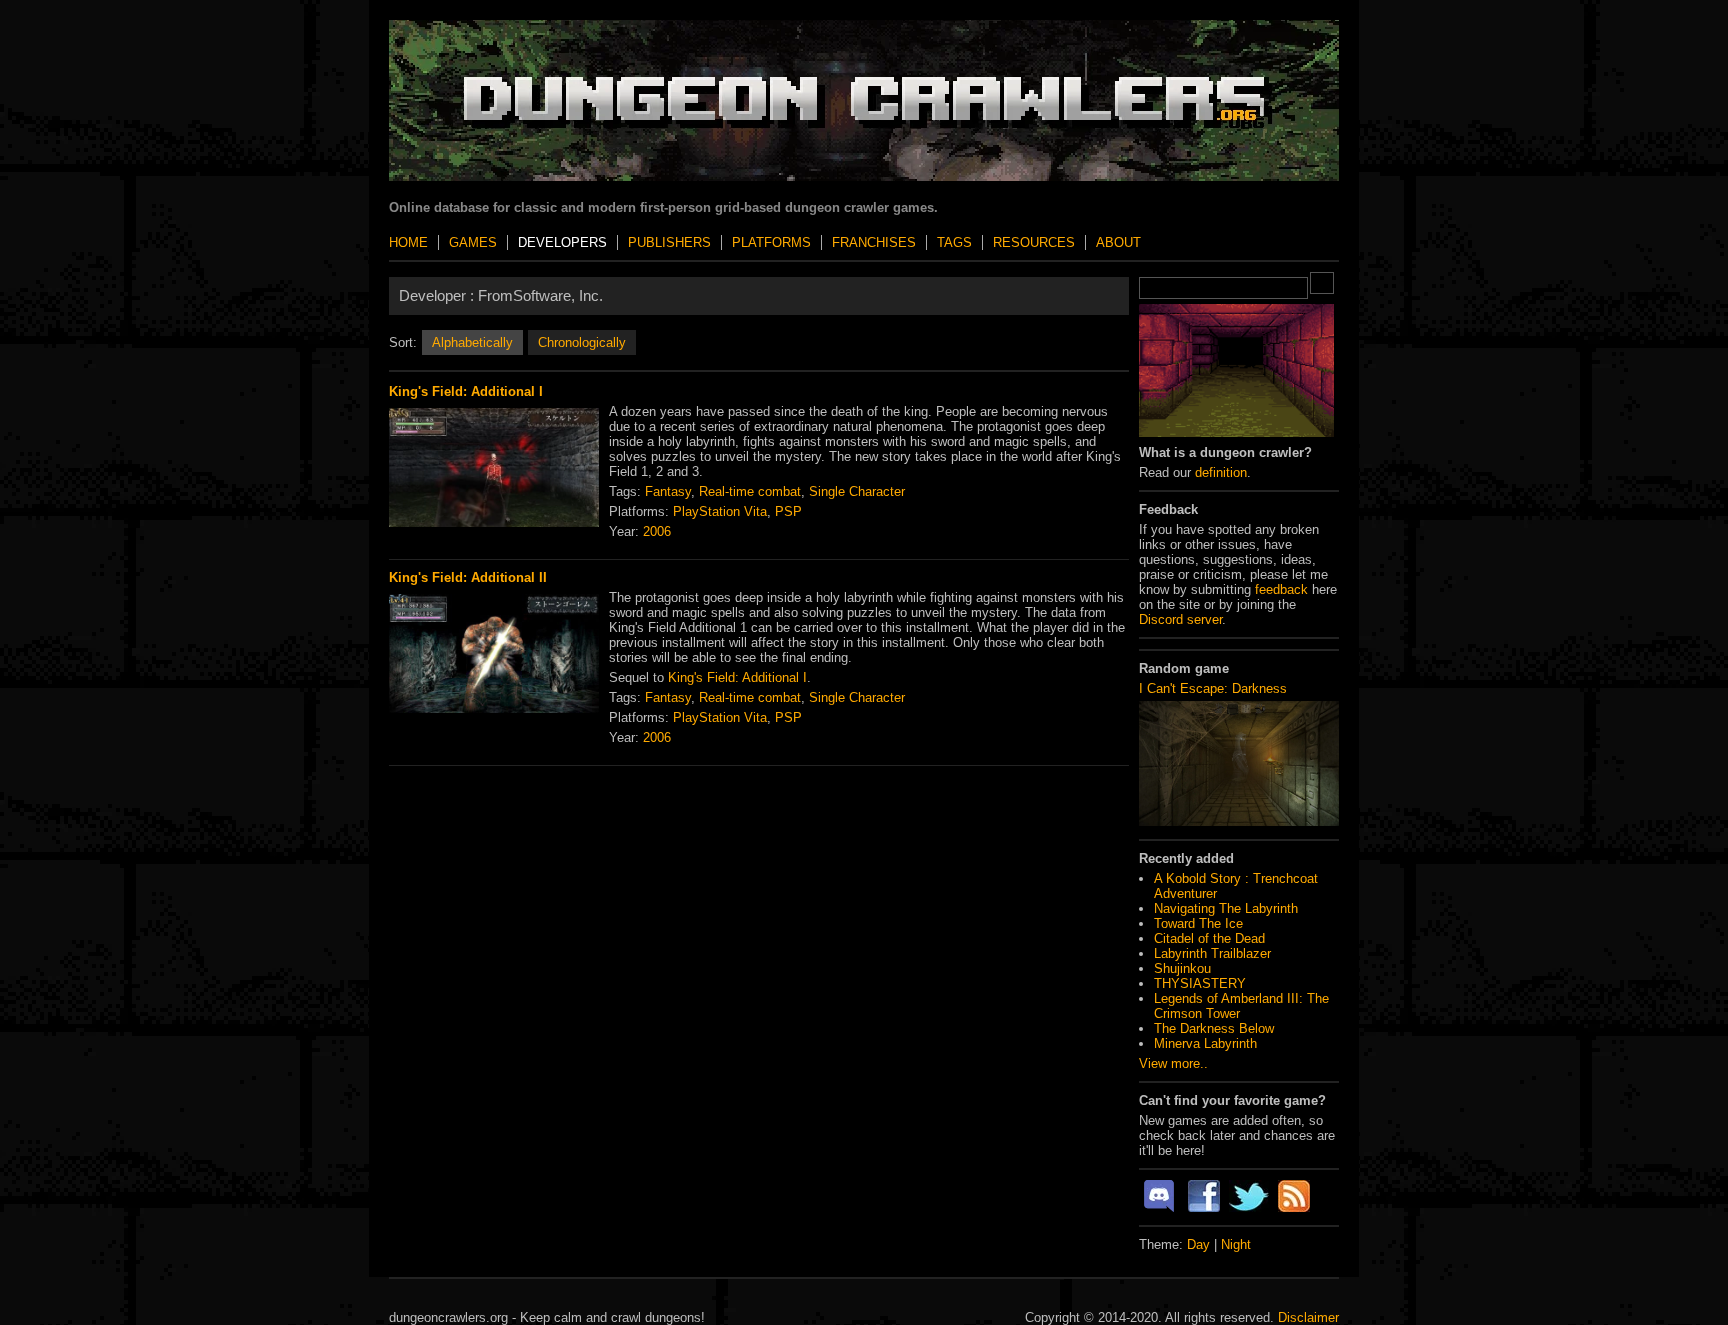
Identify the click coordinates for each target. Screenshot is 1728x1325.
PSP (788, 511)
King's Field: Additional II (468, 577)
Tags (954, 242)
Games (473, 242)
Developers (562, 242)
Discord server (1180, 619)
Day (1198, 1244)
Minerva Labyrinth (1205, 1043)
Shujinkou (1182, 968)
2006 (657, 531)
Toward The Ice (1198, 923)
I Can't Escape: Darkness (1213, 688)
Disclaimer (1308, 1317)
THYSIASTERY (1200, 983)
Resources (1034, 242)
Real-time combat (750, 491)
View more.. (1173, 1063)
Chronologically (582, 342)
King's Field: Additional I (466, 391)
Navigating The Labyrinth (1226, 908)
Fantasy (668, 491)
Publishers (669, 242)
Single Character (857, 491)
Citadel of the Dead (1209, 938)
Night (1236, 1244)
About (1118, 242)
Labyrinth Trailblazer (1212, 953)
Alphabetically (472, 342)
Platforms (771, 242)
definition (1221, 472)
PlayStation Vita (720, 511)
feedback (1281, 589)
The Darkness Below (1214, 1028)
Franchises (874, 242)
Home (408, 242)
